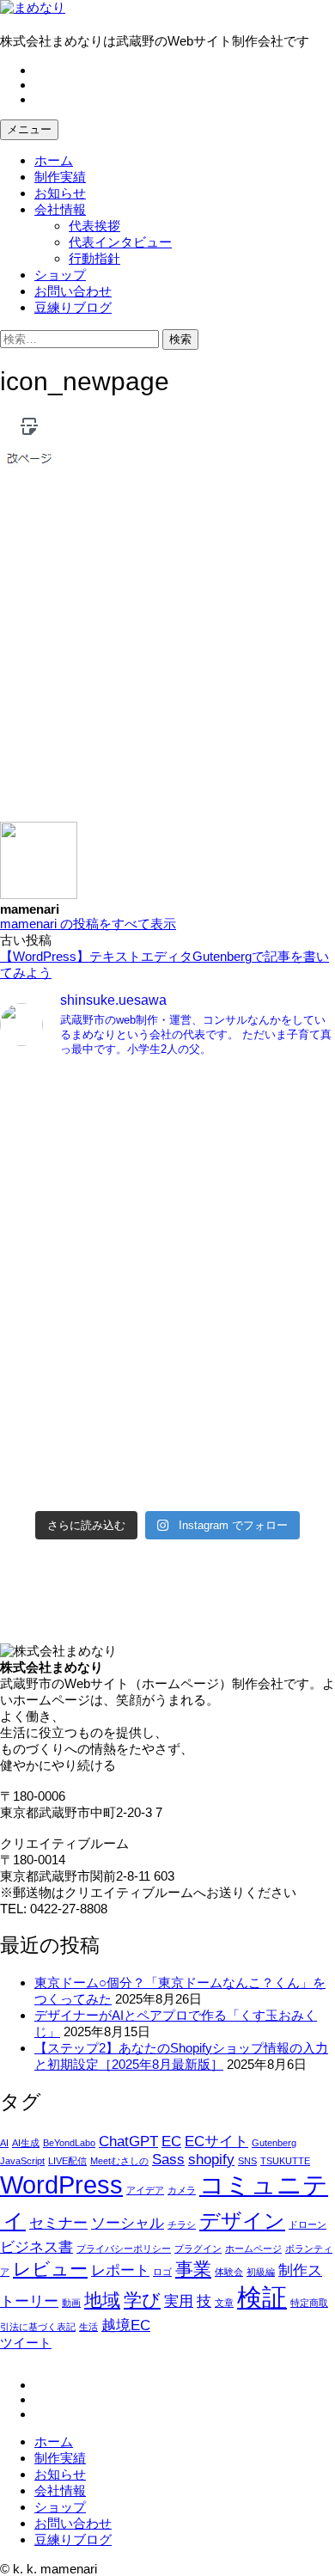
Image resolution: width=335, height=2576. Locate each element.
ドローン (308, 2224)
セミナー (58, 2223)
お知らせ (60, 193)
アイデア (145, 2190)
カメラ (182, 2190)
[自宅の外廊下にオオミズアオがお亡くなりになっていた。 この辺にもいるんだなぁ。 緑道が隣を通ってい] (167, 1382)
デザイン (242, 2221)
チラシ (182, 2224)
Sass (168, 2160)
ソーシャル (128, 2223)
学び (142, 2300)
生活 (88, 2327)
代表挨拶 (94, 226)
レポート (120, 2270)
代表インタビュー (120, 242)
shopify (211, 2160)
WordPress (61, 2184)
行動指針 (94, 258)
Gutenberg (274, 2143)
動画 (71, 2303)
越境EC (126, 2325)
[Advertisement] (167, 654)
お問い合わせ (73, 291)
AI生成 (26, 2143)
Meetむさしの (119, 2161)
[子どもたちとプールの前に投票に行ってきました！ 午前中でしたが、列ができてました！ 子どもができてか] (167, 1464)
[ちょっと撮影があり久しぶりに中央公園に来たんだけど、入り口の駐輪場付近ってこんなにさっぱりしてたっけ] (167, 1258)
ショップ (60, 275)
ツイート (26, 2343)
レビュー (50, 2269)
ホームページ (253, 2249)
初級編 (261, 2272)
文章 (224, 2303)
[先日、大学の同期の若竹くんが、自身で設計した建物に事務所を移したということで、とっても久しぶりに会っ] (167, 1160)
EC (171, 2142)
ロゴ (162, 2272)
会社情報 (60, 209)
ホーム (54, 160)
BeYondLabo (69, 2143)
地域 (102, 2300)
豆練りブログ (73, 307)
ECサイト (216, 2142)
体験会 (229, 2272)
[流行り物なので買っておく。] (167, 1086)
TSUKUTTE (285, 2161)
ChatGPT (128, 2142)
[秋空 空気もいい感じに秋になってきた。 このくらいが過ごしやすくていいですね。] (167, 1316)
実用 (179, 2301)
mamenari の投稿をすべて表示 (88, 924)
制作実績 (60, 177)
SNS (247, 2161)
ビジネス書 (37, 2247)
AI (4, 2143)
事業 (193, 2269)
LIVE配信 (67, 2161)
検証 (262, 2297)
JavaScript (22, 2161)
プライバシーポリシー (124, 2249)
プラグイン (198, 2249)
